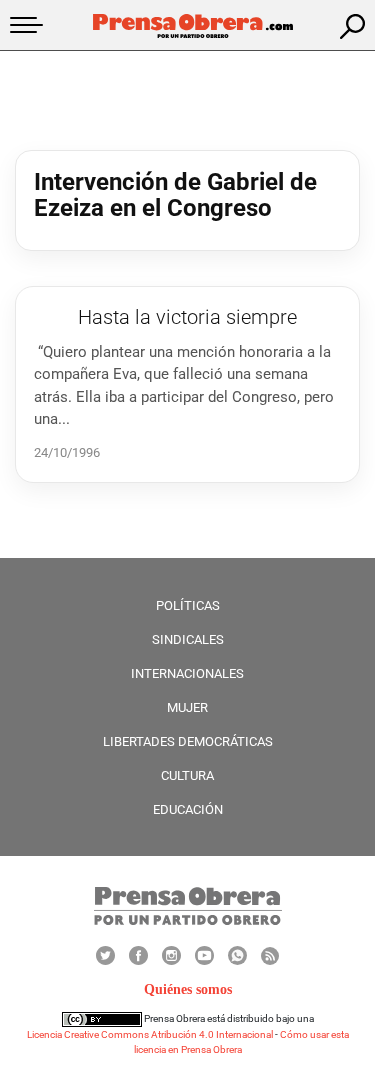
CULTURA (187, 775)
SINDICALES (188, 639)
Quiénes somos (188, 989)
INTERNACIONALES (187, 673)
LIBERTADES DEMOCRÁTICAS (188, 741)
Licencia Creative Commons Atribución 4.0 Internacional (150, 1034)
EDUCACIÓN (188, 809)
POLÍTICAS (188, 605)
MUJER (187, 707)
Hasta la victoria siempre (187, 317)
